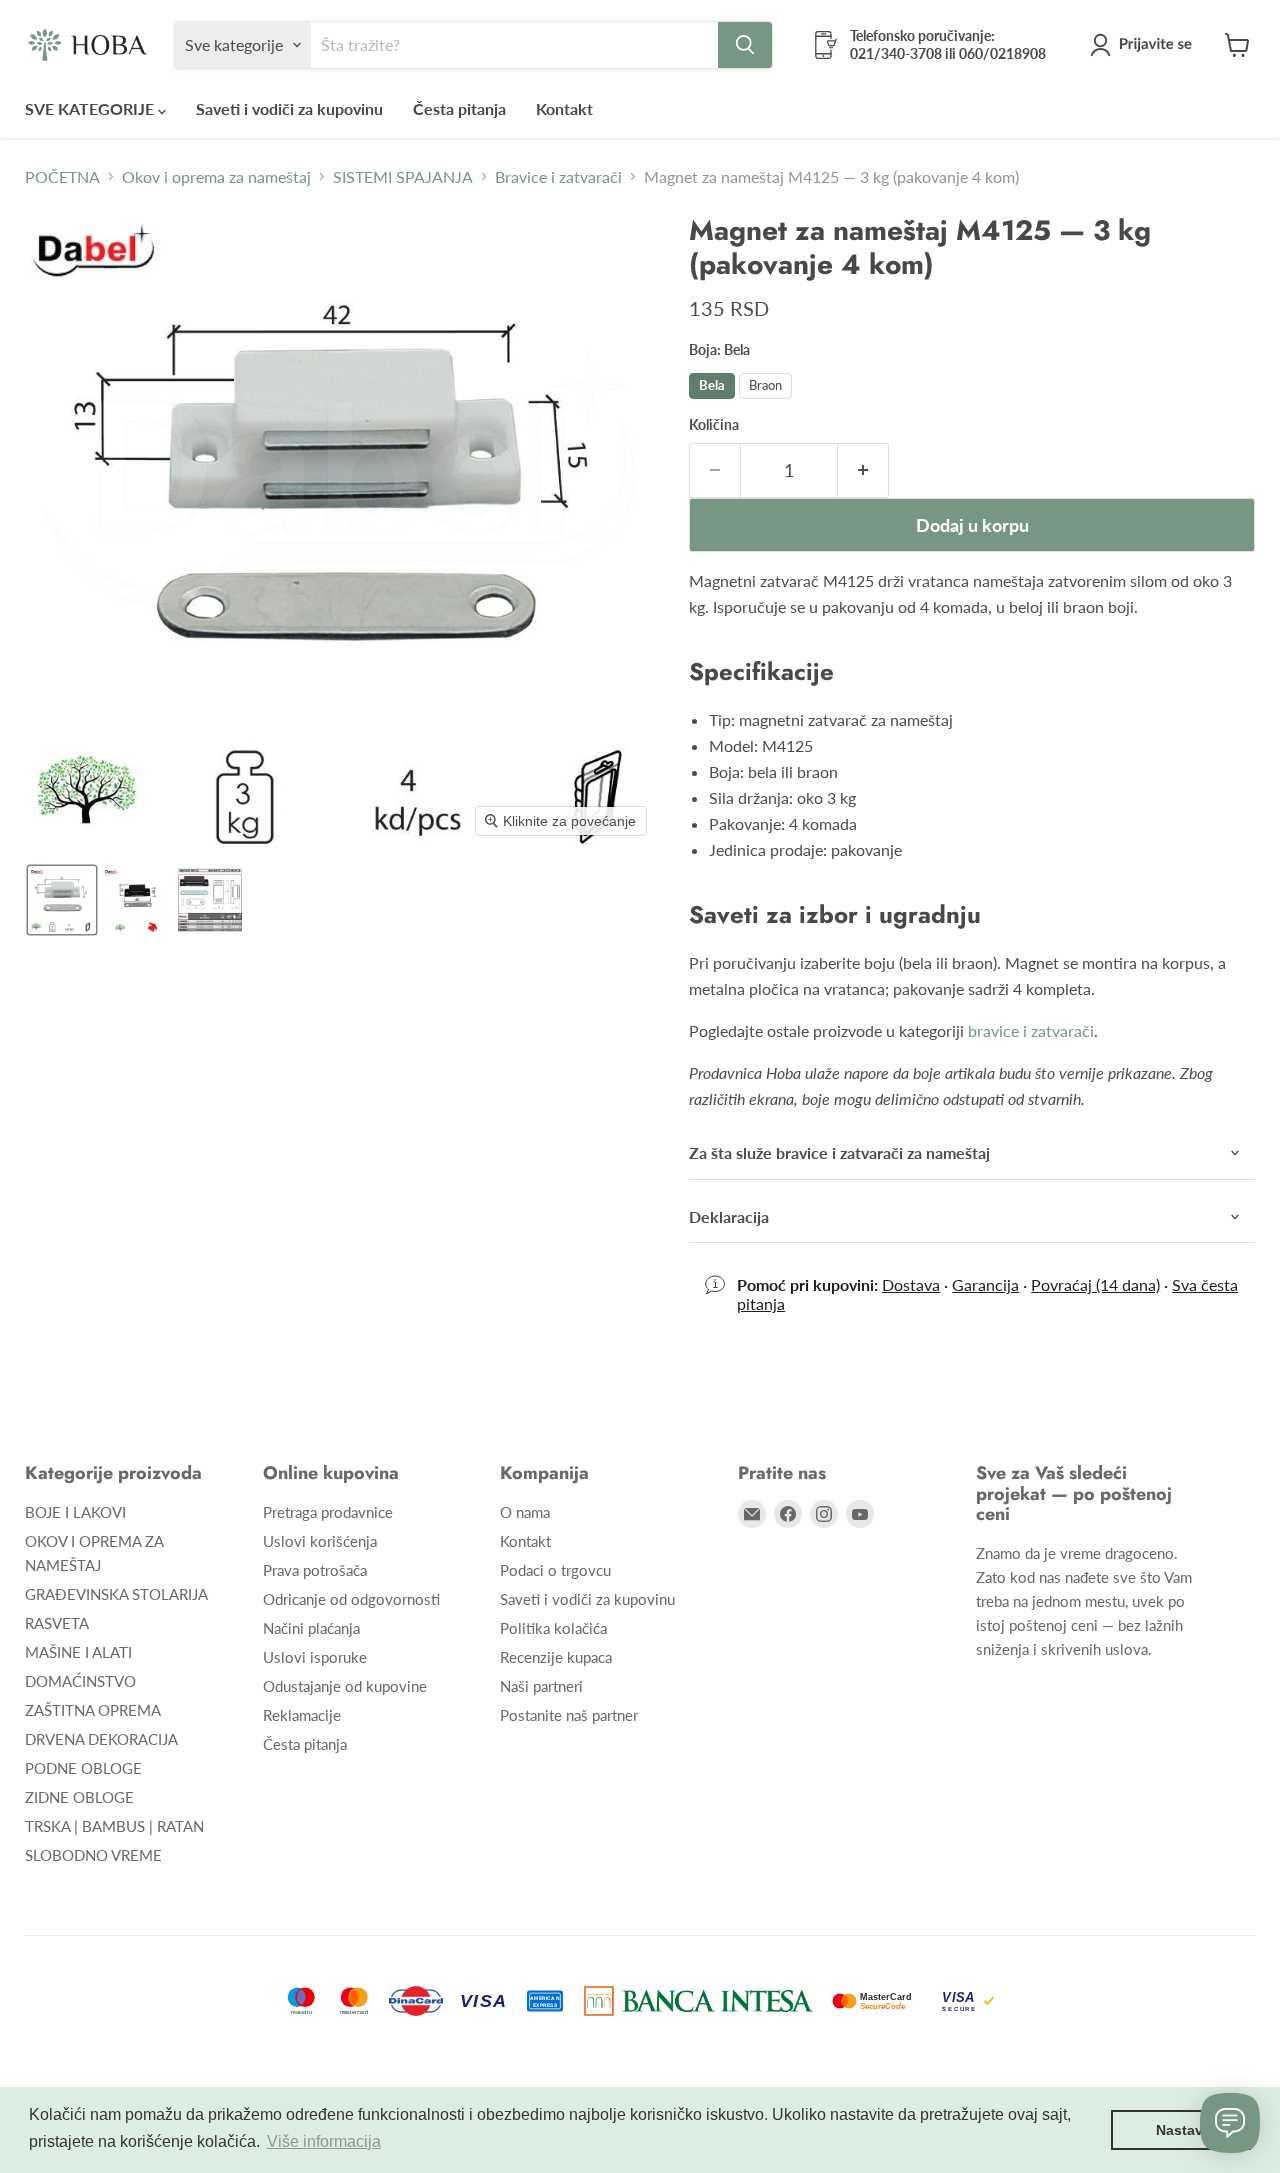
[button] (1145, 45)
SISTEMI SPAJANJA (403, 177)
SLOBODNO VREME (93, 1855)
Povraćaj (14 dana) (1095, 1284)
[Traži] (745, 45)
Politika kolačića (553, 1628)
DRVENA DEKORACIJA (101, 1739)
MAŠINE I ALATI (78, 1652)
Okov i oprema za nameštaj (216, 177)
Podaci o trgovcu (555, 1570)
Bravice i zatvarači (558, 177)
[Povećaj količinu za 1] (863, 470)
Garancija (985, 1284)
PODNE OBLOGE (83, 1768)
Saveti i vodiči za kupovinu (289, 108)
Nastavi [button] (1181, 2130)
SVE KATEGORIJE (91, 108)
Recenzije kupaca (556, 1657)
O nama (525, 1512)
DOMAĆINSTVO (80, 1681)
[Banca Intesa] (698, 2001)
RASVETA (57, 1623)
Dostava (911, 1284)
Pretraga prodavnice (328, 1512)
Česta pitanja (459, 108)
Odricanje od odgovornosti (351, 1599)
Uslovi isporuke (315, 1657)
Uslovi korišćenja (320, 1541)
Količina (714, 425)
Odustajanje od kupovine (345, 1686)
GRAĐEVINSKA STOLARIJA (116, 1594)
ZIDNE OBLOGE (79, 1797)
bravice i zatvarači (1031, 1030)
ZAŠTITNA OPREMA (93, 1710)
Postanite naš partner (569, 1715)
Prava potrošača (315, 1570)
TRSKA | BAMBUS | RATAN (114, 1826)
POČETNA (62, 177)
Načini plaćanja (311, 1628)
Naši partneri (541, 1686)
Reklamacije (302, 1715)
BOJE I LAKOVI (75, 1512)
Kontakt (564, 108)
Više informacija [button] (324, 2141)
